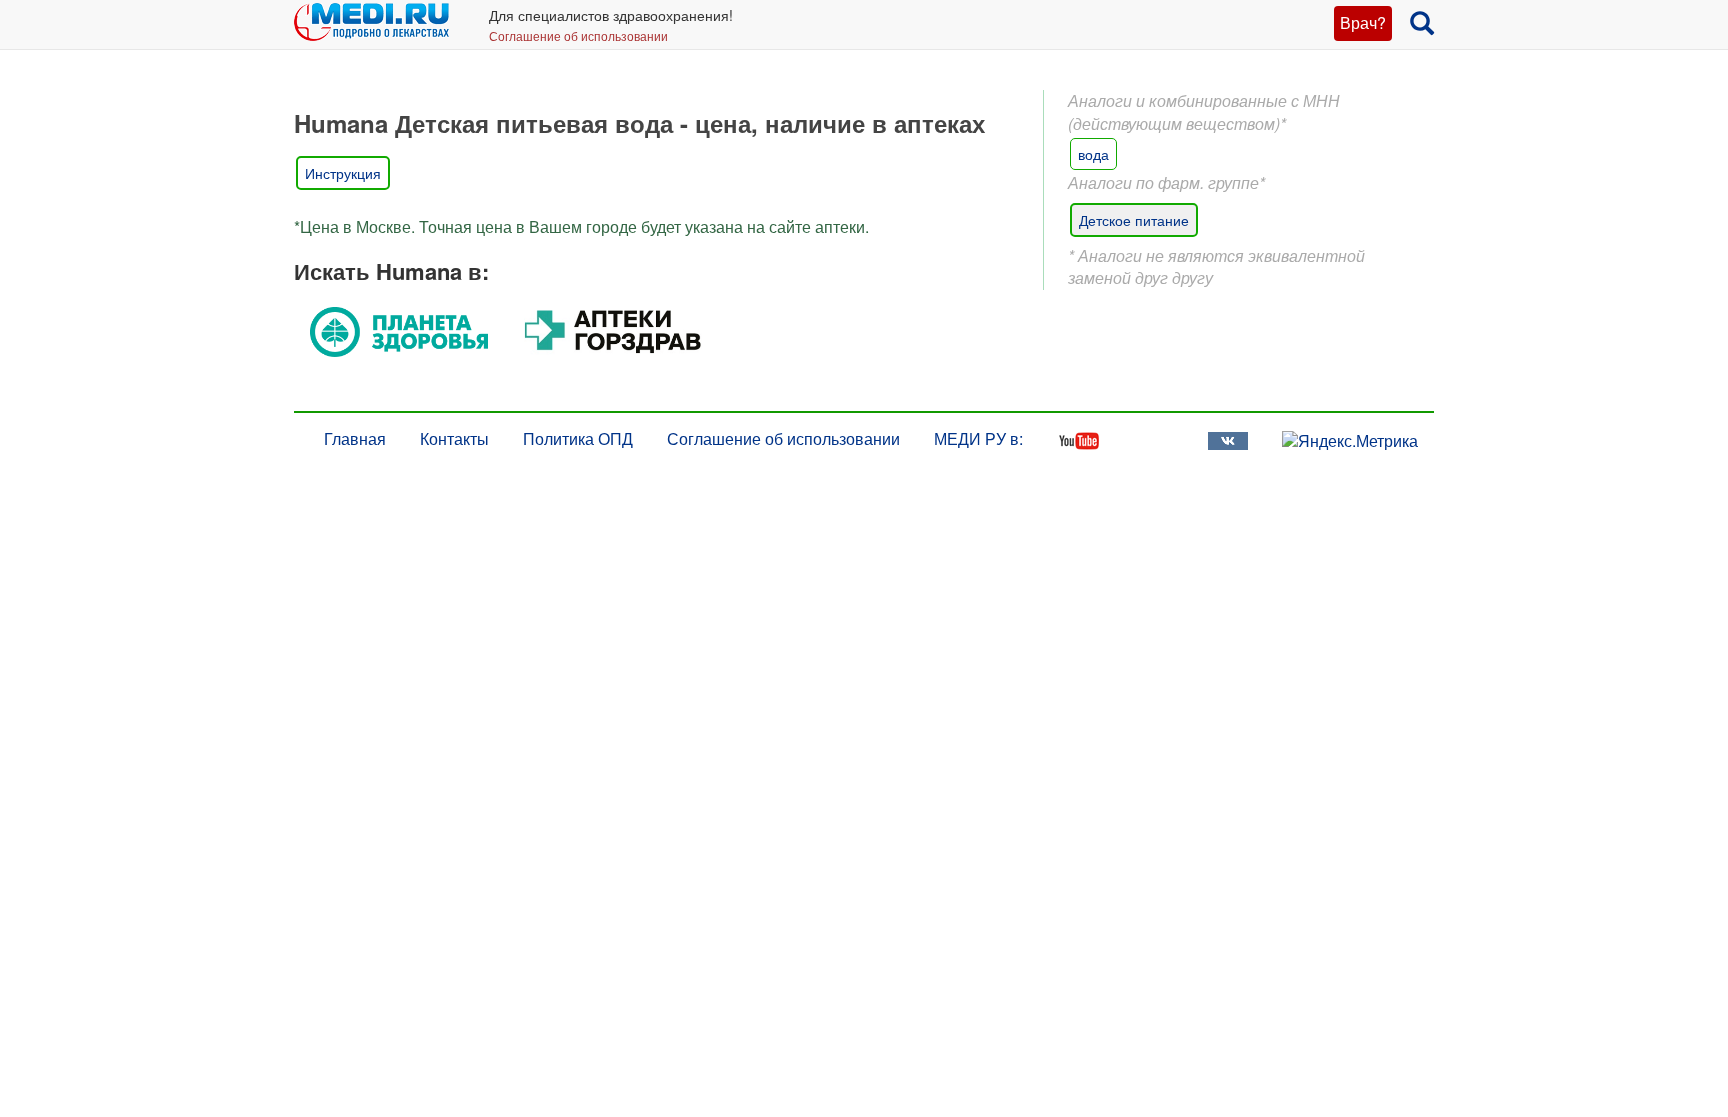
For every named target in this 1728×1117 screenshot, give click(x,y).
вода (1093, 154)
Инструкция (343, 173)
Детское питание (1134, 220)
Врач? (1363, 22)
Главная (355, 438)
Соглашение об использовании (578, 35)
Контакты (454, 438)
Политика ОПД (578, 438)
